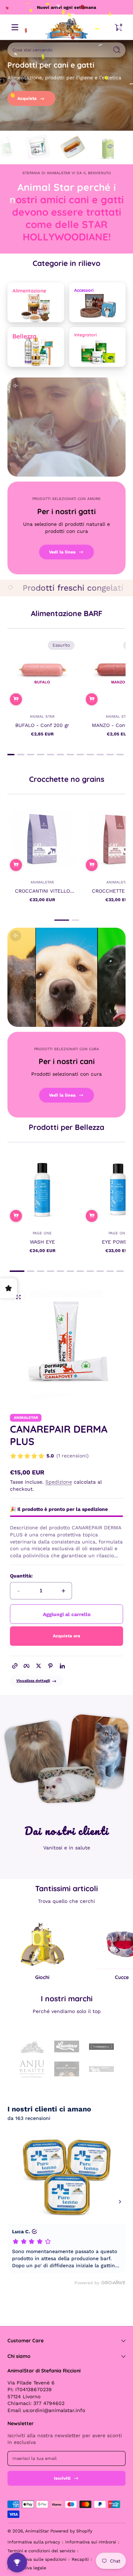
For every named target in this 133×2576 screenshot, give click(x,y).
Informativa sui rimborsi (91, 2542)
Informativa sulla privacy (34, 2542)
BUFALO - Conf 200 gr (42, 725)
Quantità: (21, 1576)
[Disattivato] (16, 386)
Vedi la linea (62, 552)
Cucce (122, 1977)
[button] (16, 699)
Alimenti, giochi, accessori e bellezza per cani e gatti (66, 7)
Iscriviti (62, 2478)
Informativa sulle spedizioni (37, 2559)
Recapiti (80, 2559)
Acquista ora (66, 1636)
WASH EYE (42, 1241)
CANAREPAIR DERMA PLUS (59, 1435)
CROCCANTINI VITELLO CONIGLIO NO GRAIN (42, 891)
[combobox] (57, 50)
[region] (66, 7)
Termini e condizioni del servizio (41, 2551)
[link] (49, 1457)
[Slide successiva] (118, 1950)
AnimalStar (37, 2531)
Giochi (42, 1977)
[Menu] (15, 27)
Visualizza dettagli (33, 1681)
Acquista (27, 98)
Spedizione (59, 1482)
